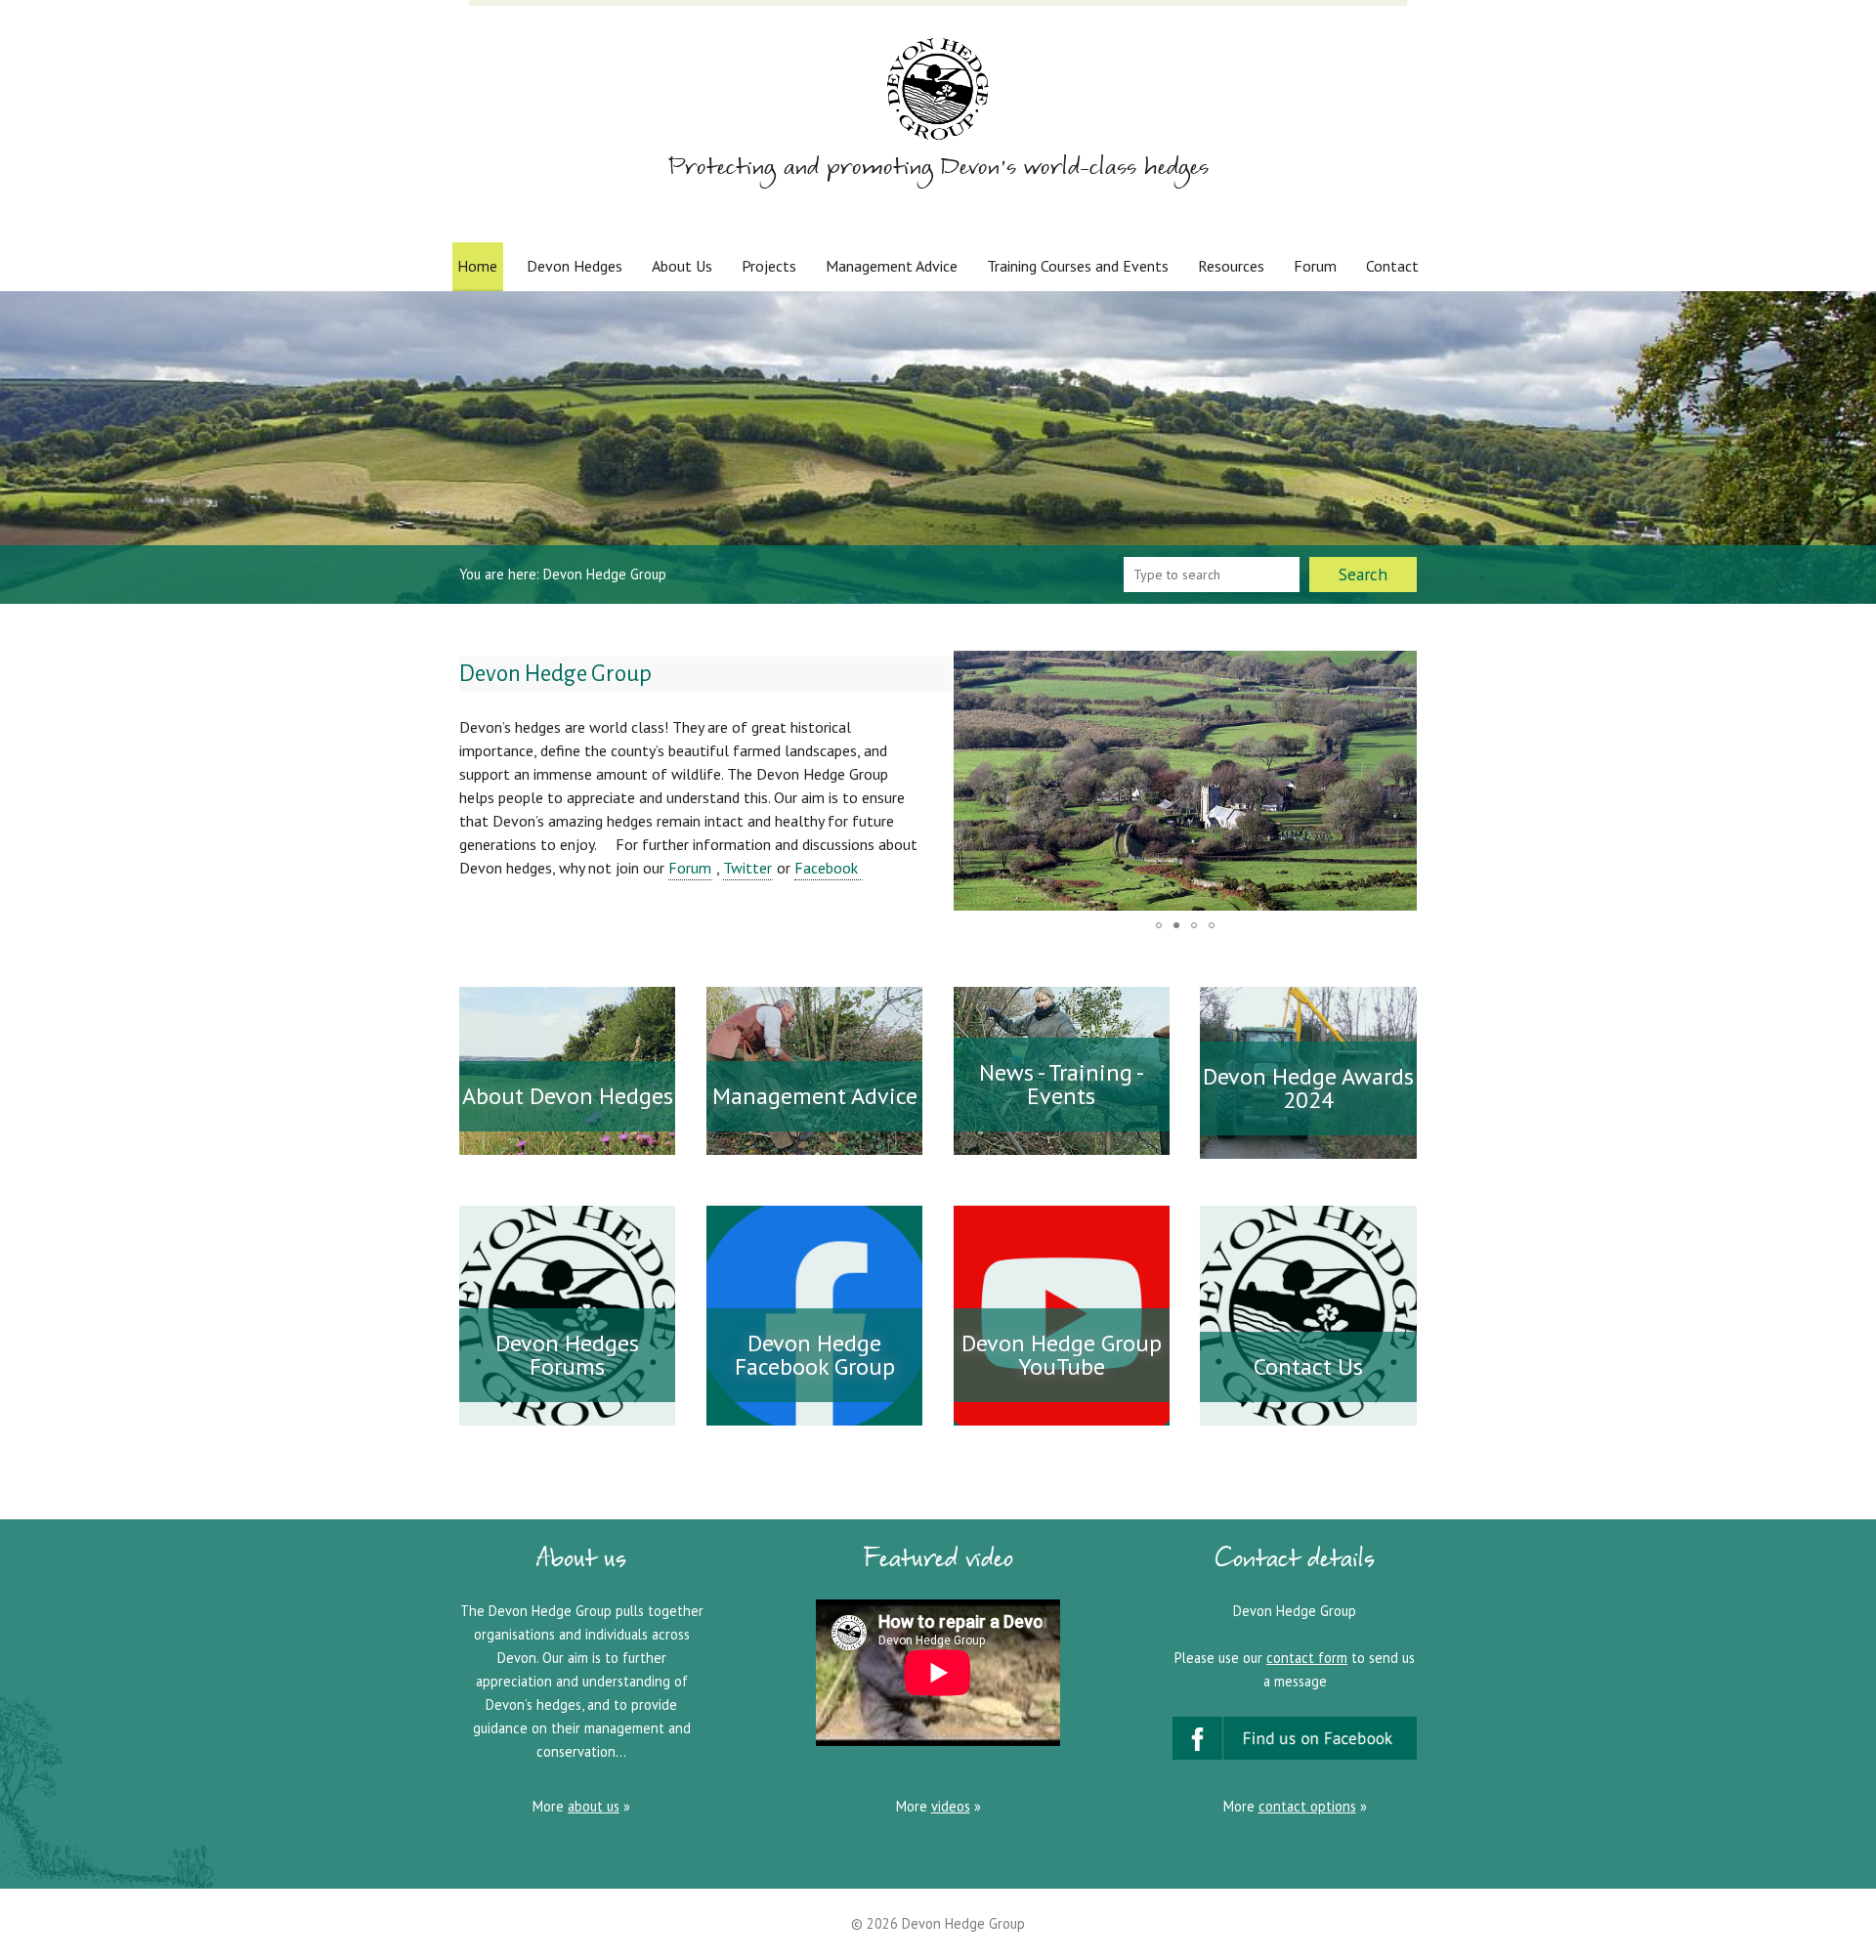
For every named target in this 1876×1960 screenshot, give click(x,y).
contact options (1307, 1806)
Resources (1231, 266)
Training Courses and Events (1078, 266)
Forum (1315, 266)
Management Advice (892, 266)
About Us (682, 266)
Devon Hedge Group (963, 1923)
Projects (769, 266)
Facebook (828, 868)
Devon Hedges (575, 266)
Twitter (747, 868)
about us (594, 1806)
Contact (1392, 266)
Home (477, 266)
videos (951, 1806)
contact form (1307, 1658)
